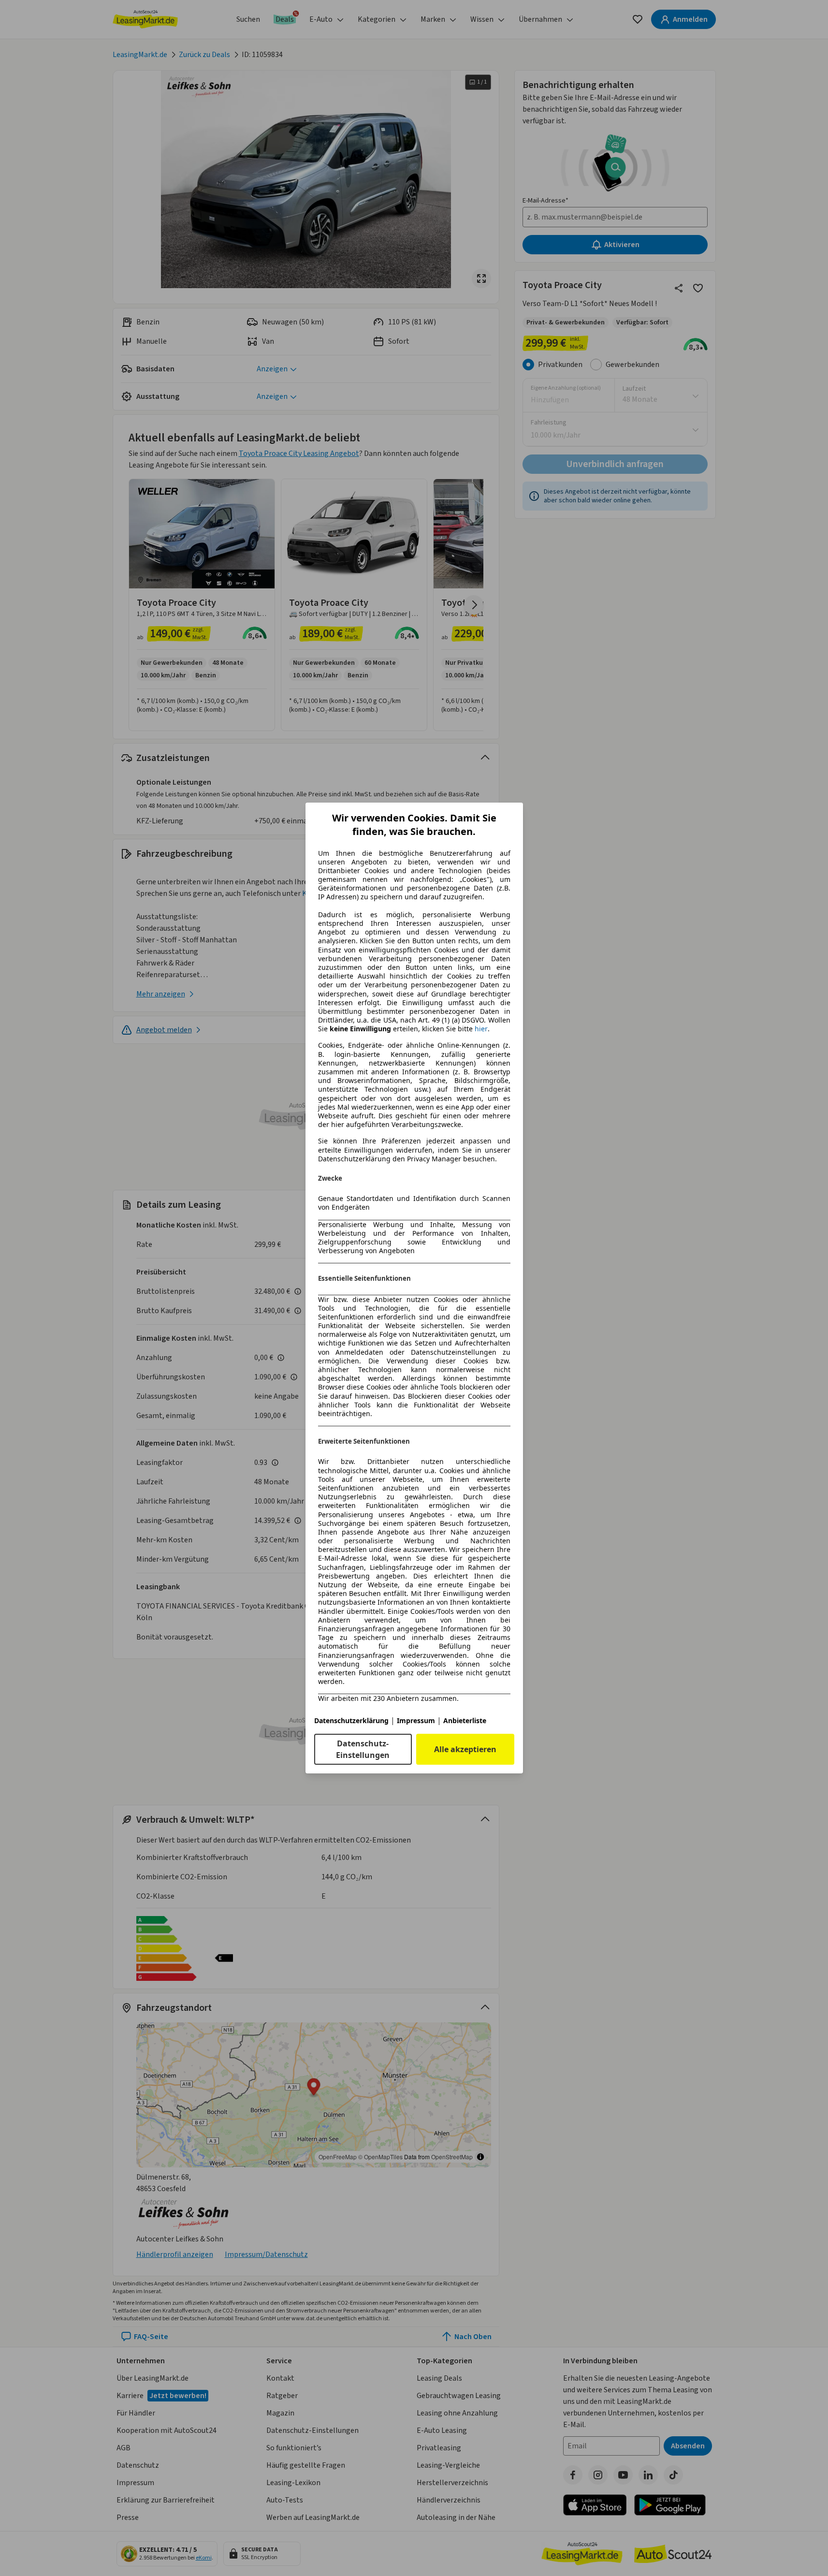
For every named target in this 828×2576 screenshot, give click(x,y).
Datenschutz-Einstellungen (363, 1749)
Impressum (416, 1720)
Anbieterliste (465, 1720)
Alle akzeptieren (465, 1749)
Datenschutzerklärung (351, 1720)
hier (481, 1029)
